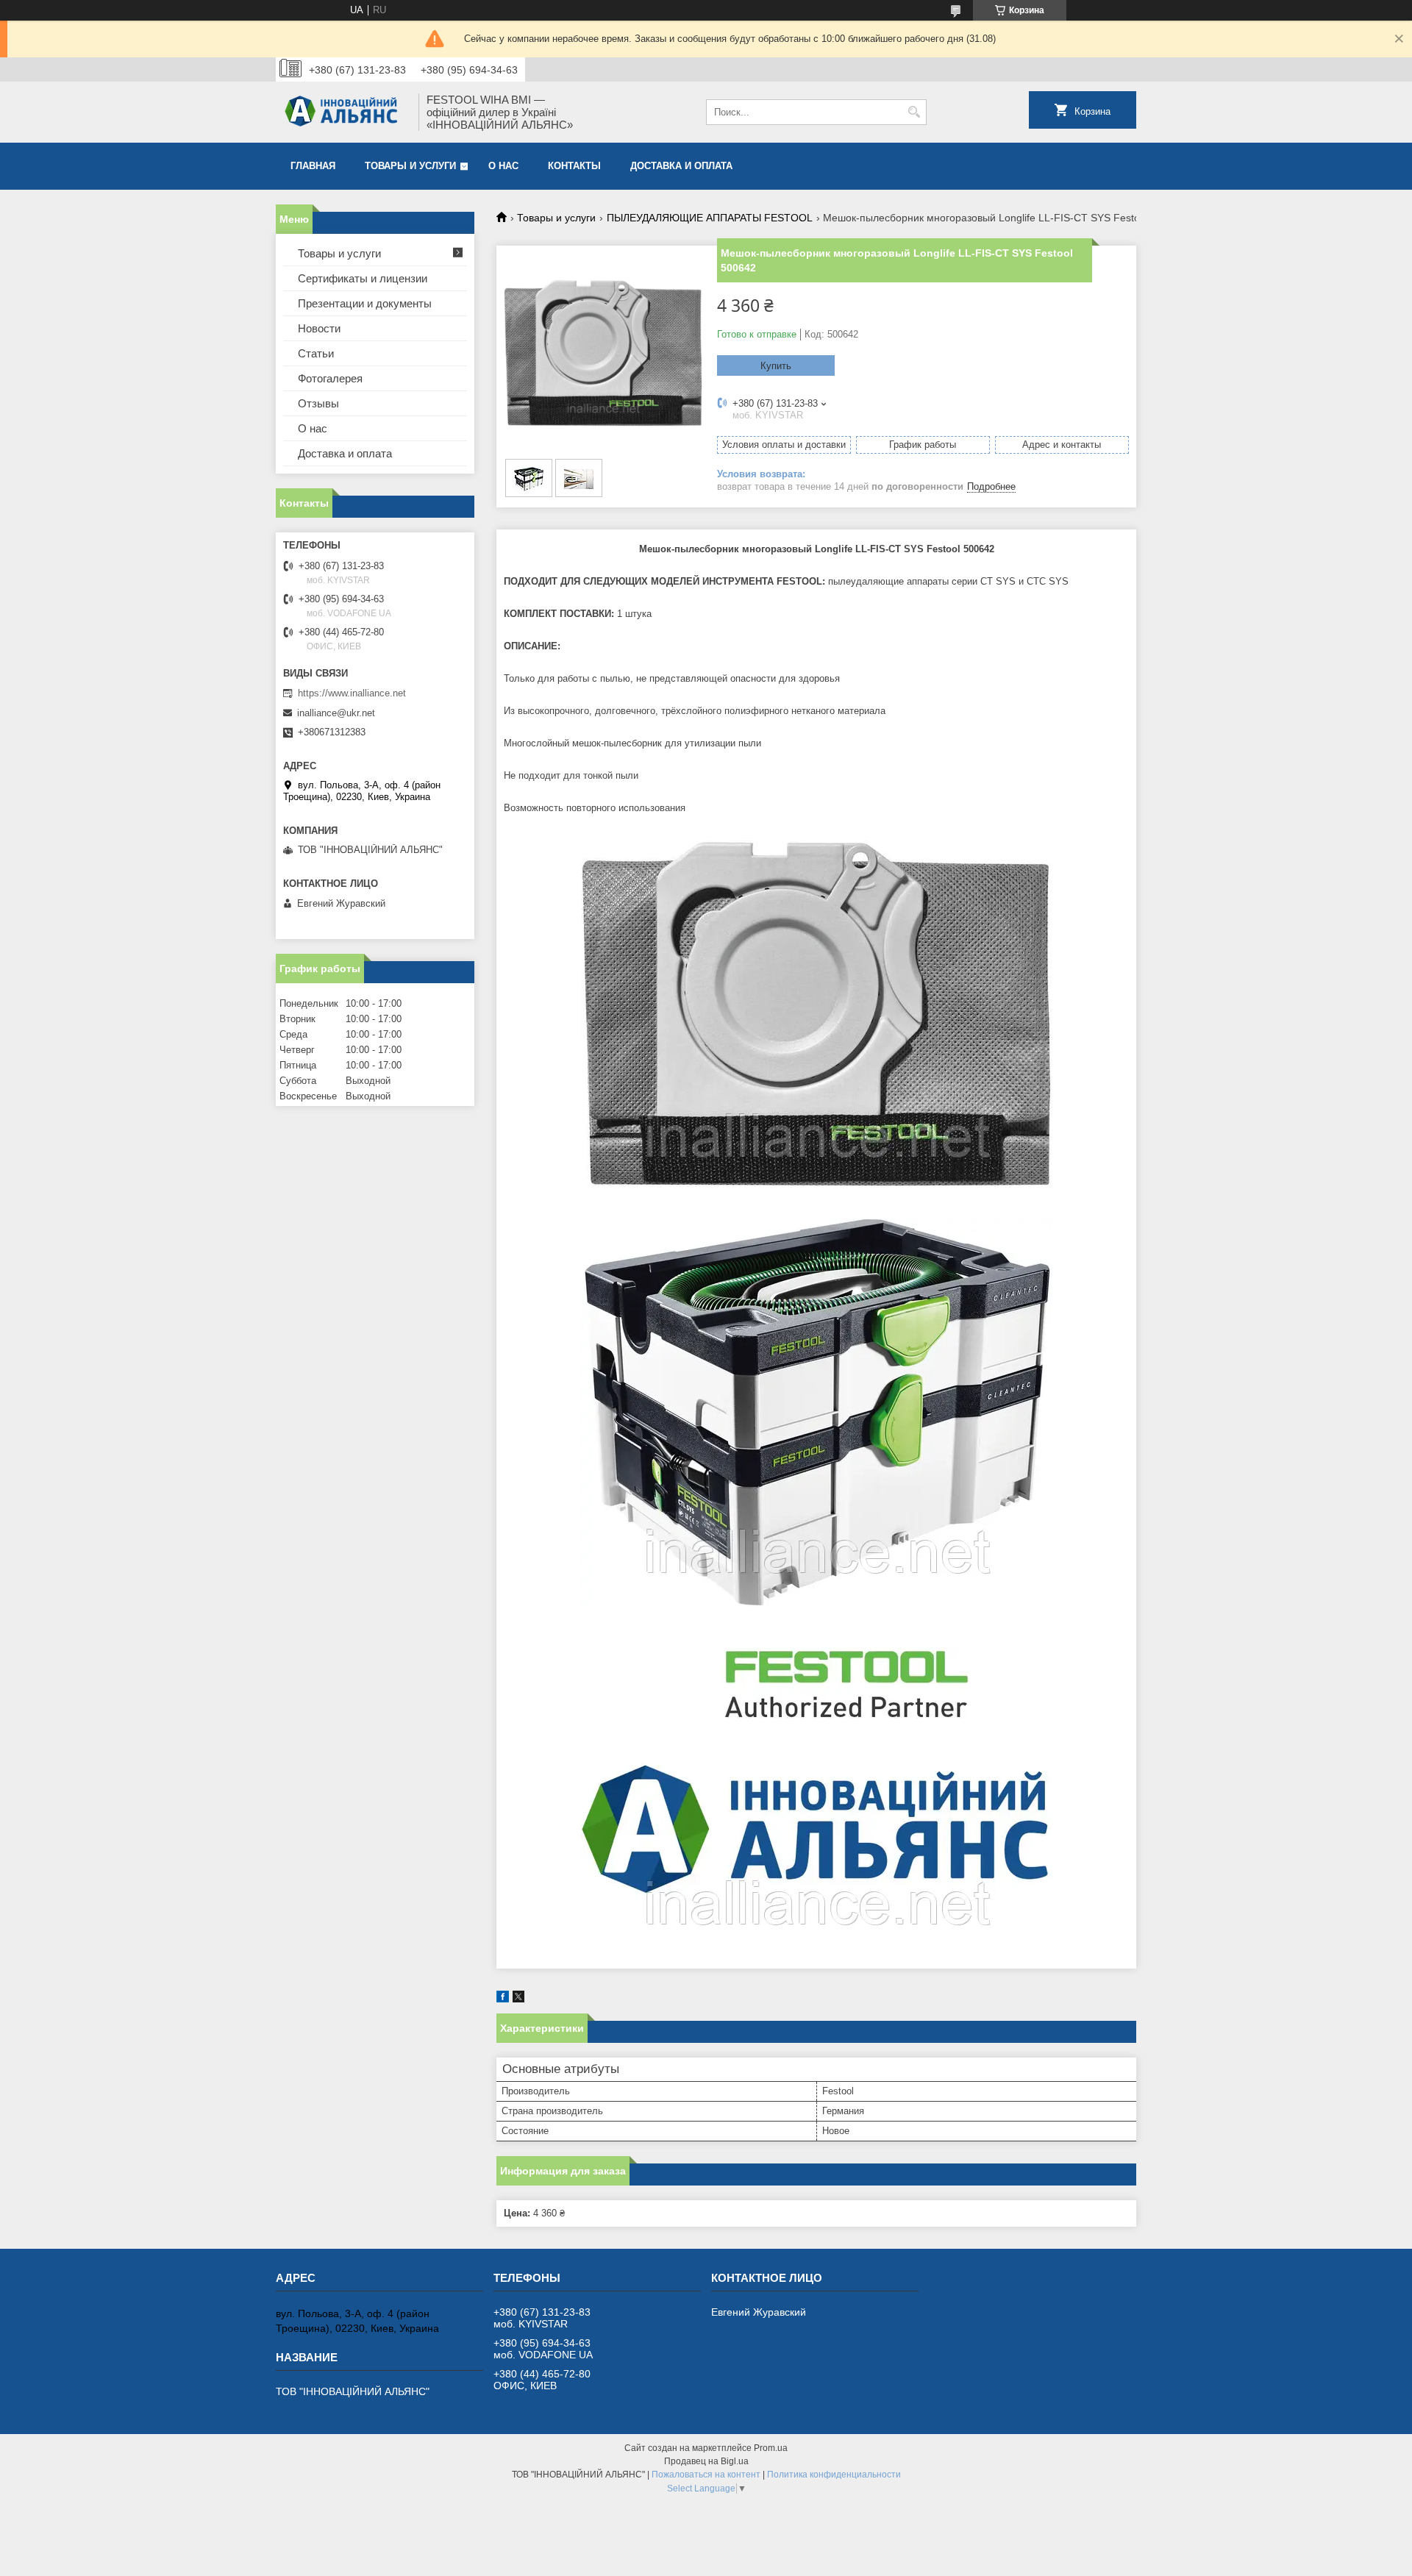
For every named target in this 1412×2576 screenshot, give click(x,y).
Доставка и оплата (681, 166)
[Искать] (914, 112)
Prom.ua (771, 2448)
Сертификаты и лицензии (363, 278)
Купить (776, 366)
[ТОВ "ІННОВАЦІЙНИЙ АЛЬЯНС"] (342, 112)
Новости (319, 328)
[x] (518, 1999)
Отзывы (318, 403)
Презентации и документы (365, 303)
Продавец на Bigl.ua (706, 2461)
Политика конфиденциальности (834, 2475)
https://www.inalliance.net (352, 693)
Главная (313, 166)
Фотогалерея (330, 378)
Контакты (574, 166)
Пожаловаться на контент (706, 2475)
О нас (503, 166)
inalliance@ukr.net (336, 713)
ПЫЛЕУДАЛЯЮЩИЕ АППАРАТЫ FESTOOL (710, 218)
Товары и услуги (410, 166)
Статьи (316, 353)
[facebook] (503, 1999)
